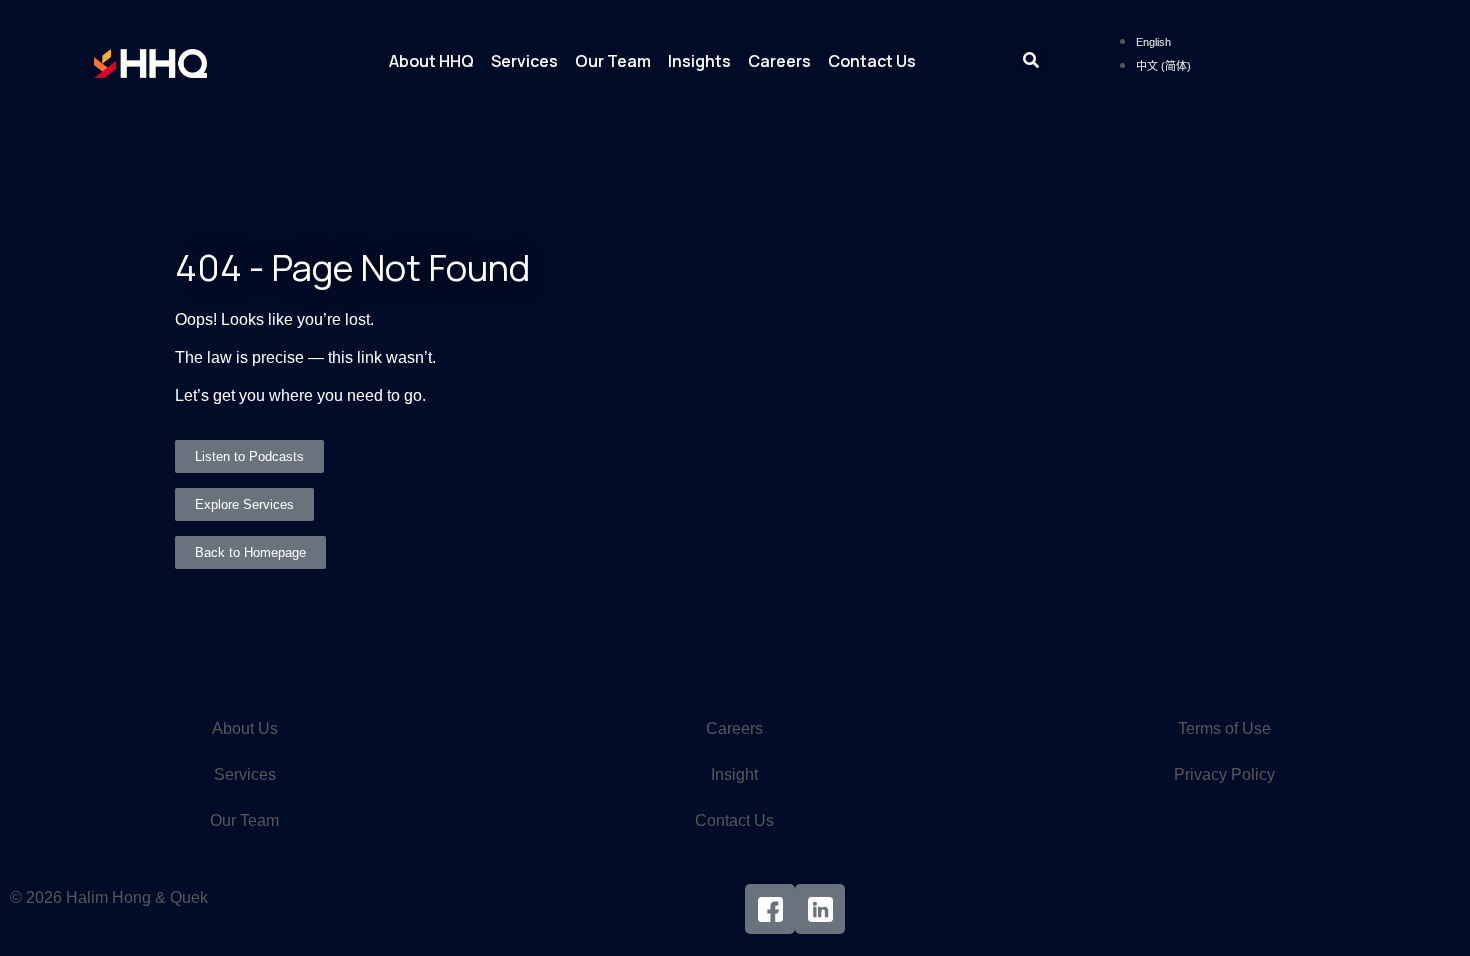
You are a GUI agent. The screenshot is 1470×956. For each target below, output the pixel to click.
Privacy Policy (1224, 774)
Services (524, 61)
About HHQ (431, 61)
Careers (779, 61)
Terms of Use (1224, 728)
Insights (699, 61)
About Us (245, 728)
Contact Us (872, 61)
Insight (734, 774)
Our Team (613, 61)
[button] (1031, 61)
